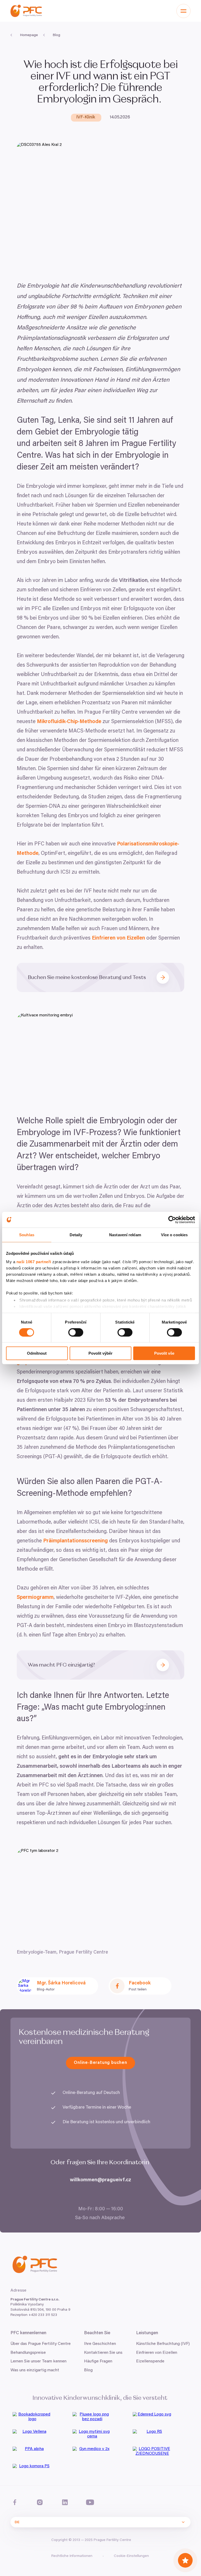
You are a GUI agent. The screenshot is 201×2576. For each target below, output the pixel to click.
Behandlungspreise (28, 2353)
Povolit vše (164, 1353)
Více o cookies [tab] (174, 1235)
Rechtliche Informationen (72, 2556)
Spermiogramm (35, 1598)
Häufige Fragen (98, 2361)
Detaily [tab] (76, 1235)
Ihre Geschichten (100, 2344)
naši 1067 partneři (34, 1261)
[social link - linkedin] (65, 2502)
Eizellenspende (150, 2361)
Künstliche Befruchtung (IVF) (163, 2344)
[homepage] (26, 11)
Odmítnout (37, 1353)
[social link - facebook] (15, 2502)
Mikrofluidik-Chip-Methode (69, 722)
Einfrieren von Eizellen (118, 938)
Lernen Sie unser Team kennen (38, 2361)
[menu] (183, 11)
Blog (88, 2370)
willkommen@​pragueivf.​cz (100, 2180)
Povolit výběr (100, 1353)
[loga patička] (40, 2419)
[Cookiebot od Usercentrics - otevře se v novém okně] (172, 1220)
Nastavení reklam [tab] (125, 1235)
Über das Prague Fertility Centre (41, 2344)
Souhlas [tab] (27, 1235)
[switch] (76, 1332)
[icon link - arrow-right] (165, 977)
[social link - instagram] (40, 2502)
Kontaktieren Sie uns (103, 2353)
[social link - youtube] (90, 2502)
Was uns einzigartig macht (35, 2370)
